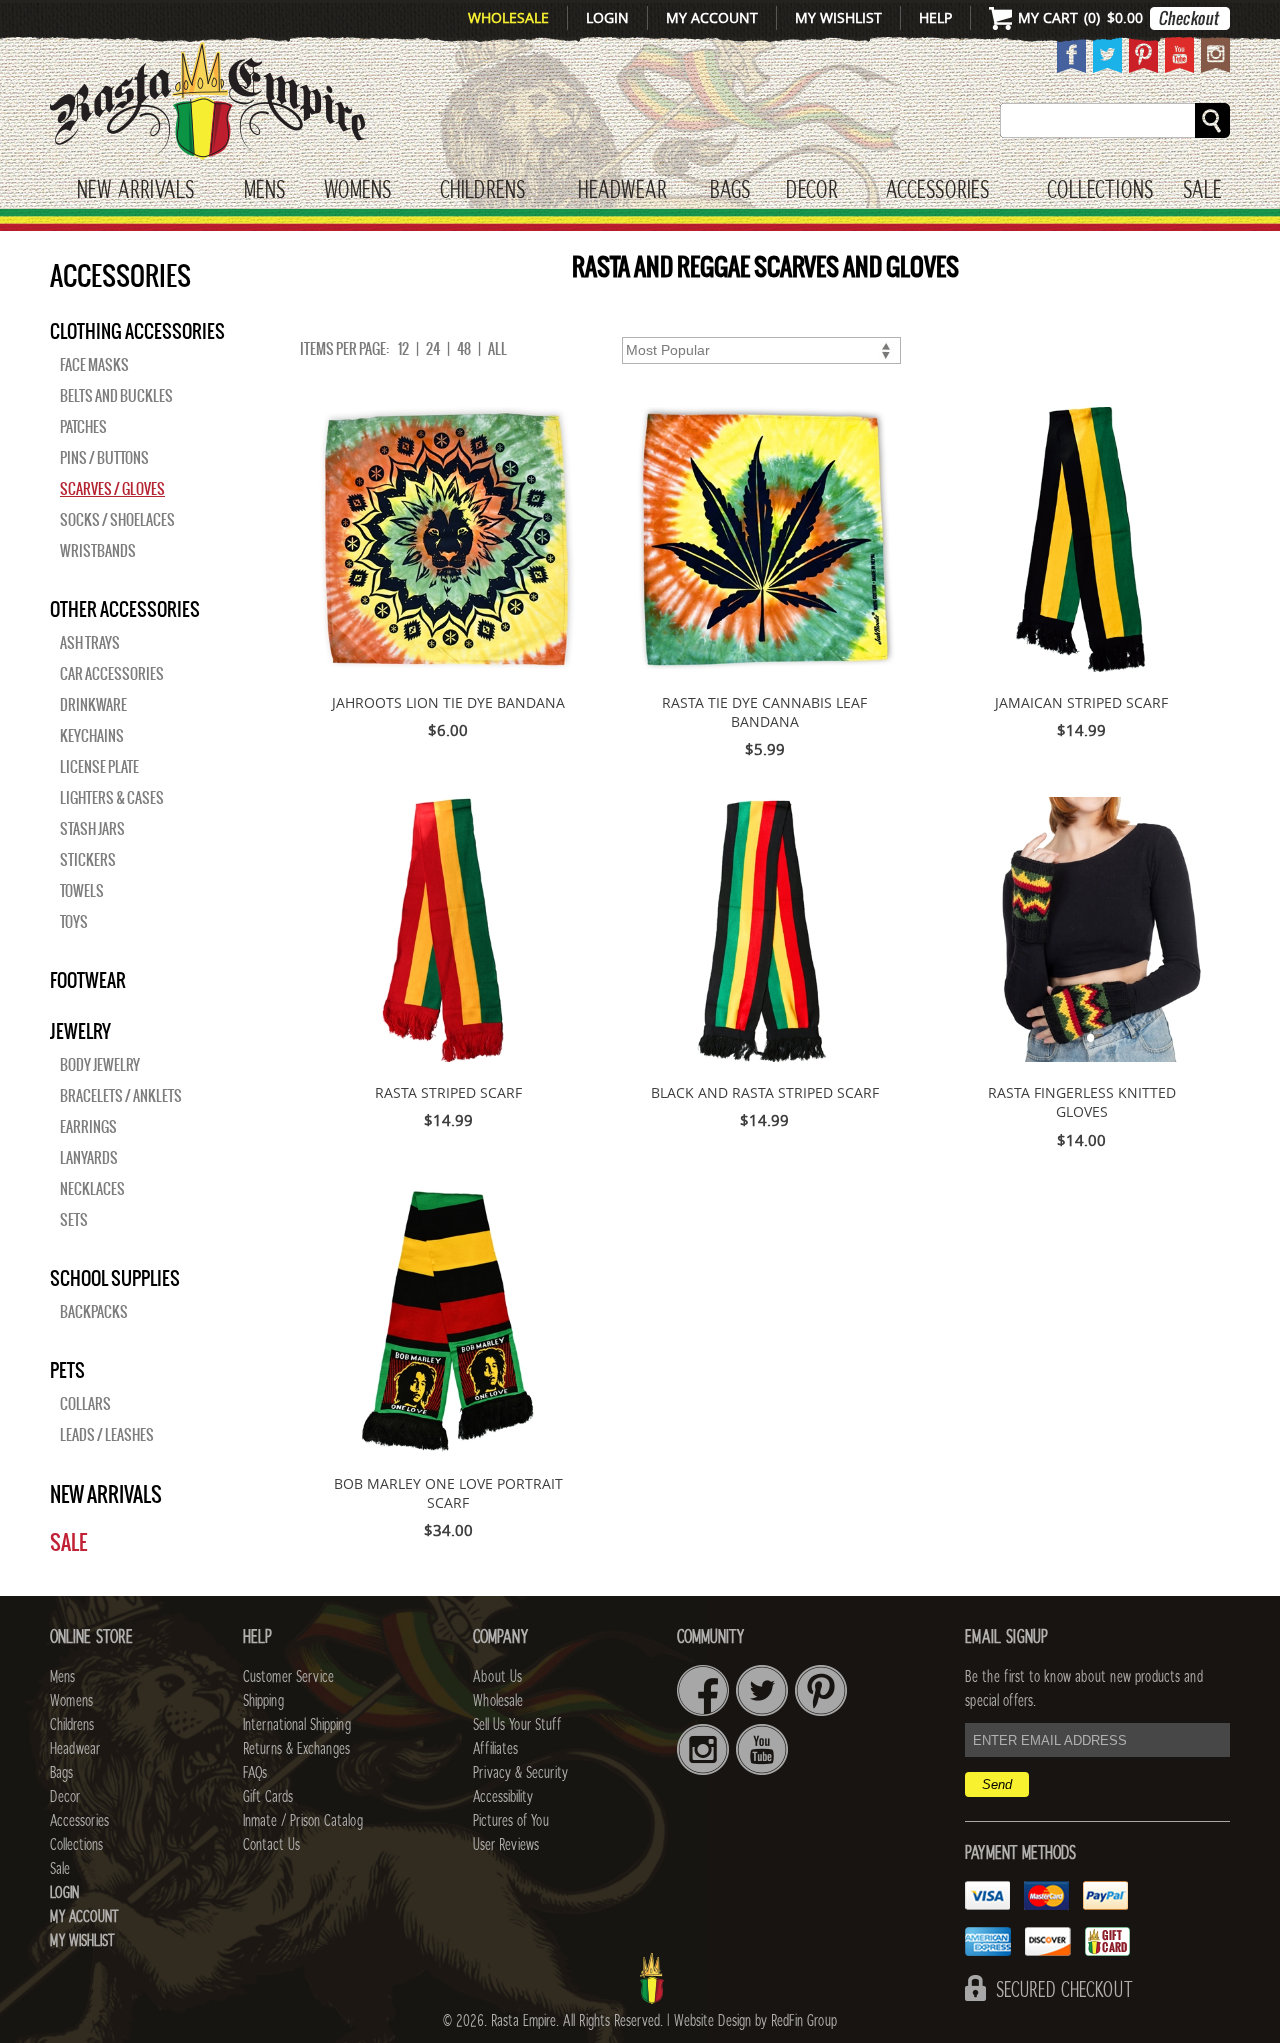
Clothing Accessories (137, 331)
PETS (67, 1370)
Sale (1202, 191)
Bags (730, 191)
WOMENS (357, 191)
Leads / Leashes (107, 1435)
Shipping (263, 1701)
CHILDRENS (482, 191)
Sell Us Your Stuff (517, 1725)
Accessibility (503, 1797)
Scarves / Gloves (112, 489)
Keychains (92, 736)
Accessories (937, 191)
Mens (264, 191)
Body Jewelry (100, 1065)
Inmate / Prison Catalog (303, 1821)
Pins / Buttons (104, 458)
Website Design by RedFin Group (755, 2021)
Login (607, 17)
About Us (497, 1677)
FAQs (255, 1773)
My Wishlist (838, 17)
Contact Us (271, 1845)
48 (464, 349)
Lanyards (89, 1158)
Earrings (88, 1127)
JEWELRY (80, 1031)
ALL (497, 349)
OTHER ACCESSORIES (125, 609)
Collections (1100, 191)
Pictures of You (511, 1821)
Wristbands (98, 551)
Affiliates (495, 1749)
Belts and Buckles (116, 396)
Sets (74, 1220)
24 (433, 349)
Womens (71, 1701)
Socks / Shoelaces (117, 520)
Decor (811, 191)
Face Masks (94, 365)
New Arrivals (135, 191)
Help (935, 17)
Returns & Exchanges (296, 1749)
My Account (712, 17)
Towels (82, 891)
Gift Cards (268, 1797)
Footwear (88, 980)
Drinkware (93, 705)
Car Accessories (112, 674)
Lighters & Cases (112, 798)
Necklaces (92, 1189)
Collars (85, 1404)
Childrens (72, 1725)
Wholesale (508, 17)
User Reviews (506, 1845)
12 (403, 349)
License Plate (99, 767)
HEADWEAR (622, 191)
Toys (74, 922)
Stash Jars (92, 829)
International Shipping (297, 1725)
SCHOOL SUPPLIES (115, 1278)
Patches (83, 427)
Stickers (88, 860)
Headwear (75, 1749)
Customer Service (288, 1677)
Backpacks (94, 1312)
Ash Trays (90, 643)
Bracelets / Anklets (121, 1096)
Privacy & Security (520, 1773)
